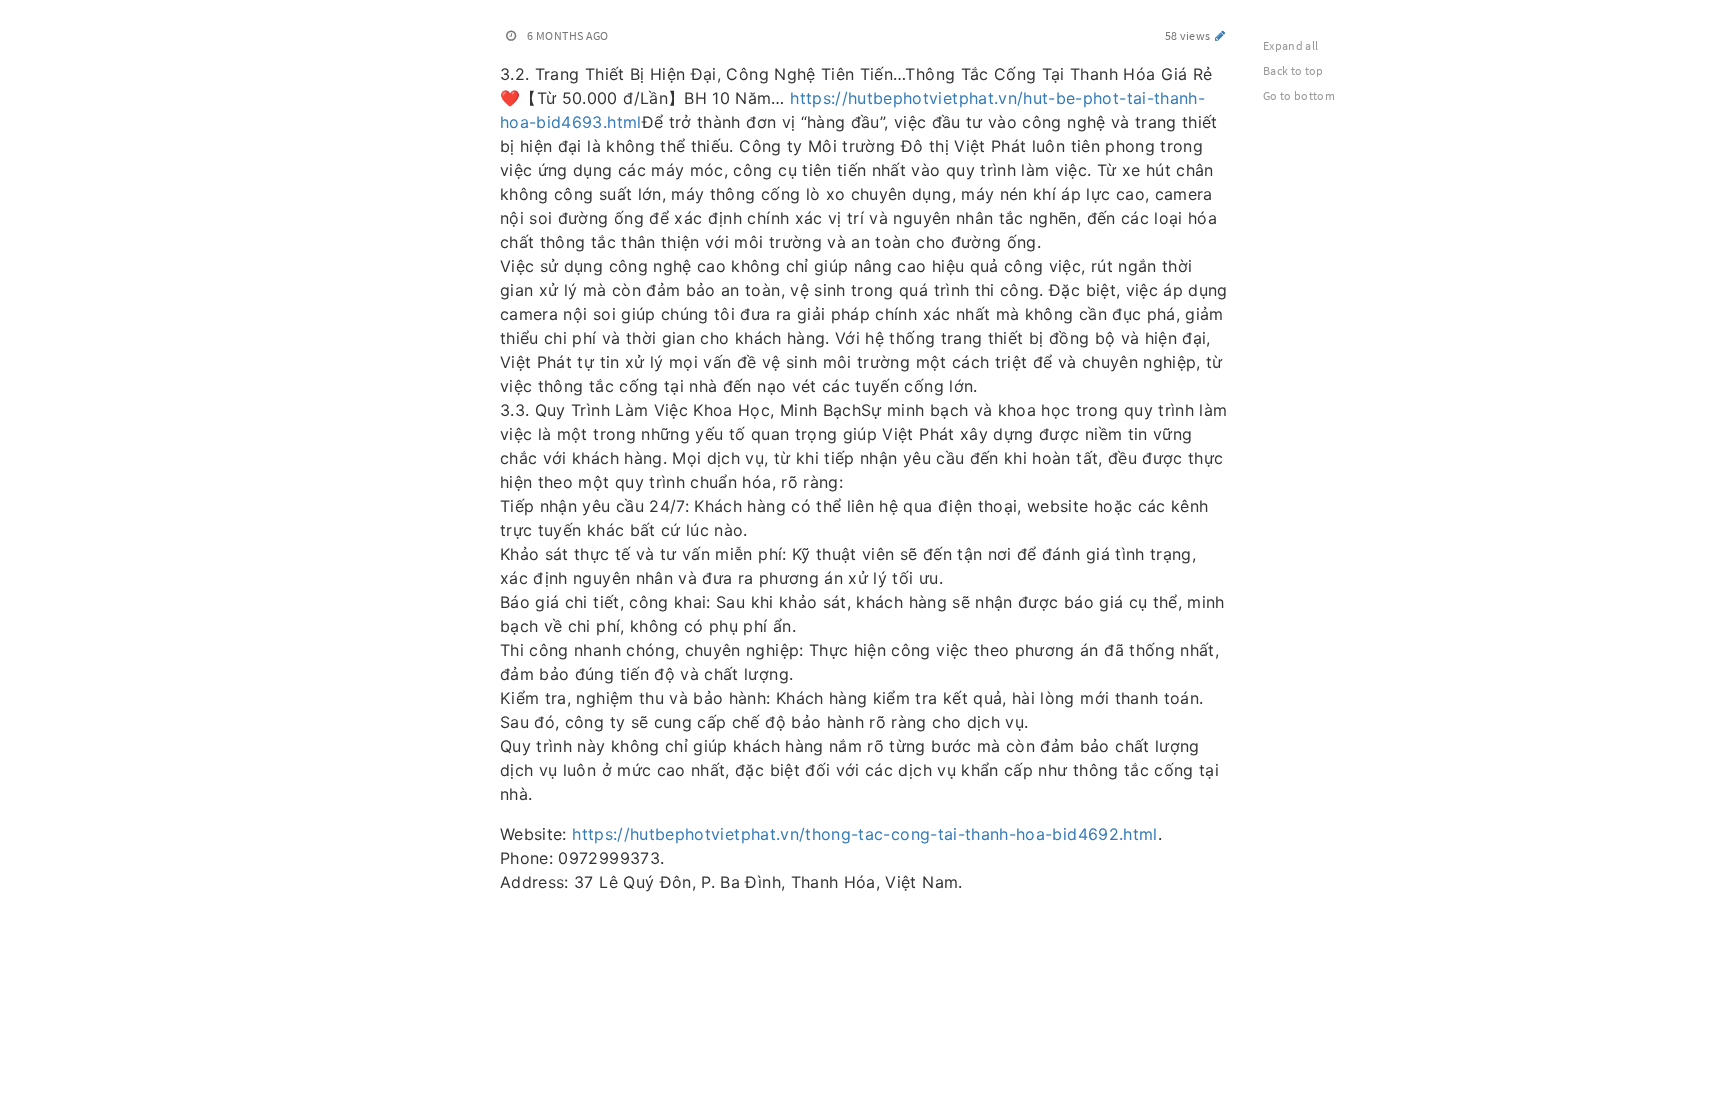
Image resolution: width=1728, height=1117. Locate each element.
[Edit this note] (1220, 35)
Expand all (1291, 45)
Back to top (1293, 70)
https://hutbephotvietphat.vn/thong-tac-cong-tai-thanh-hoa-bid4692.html (865, 834)
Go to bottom (1299, 95)
